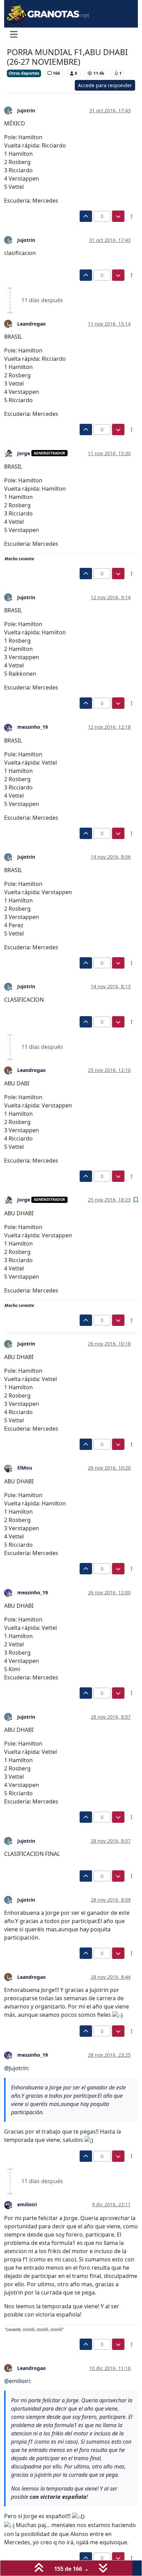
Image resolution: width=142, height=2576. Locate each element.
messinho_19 (33, 727)
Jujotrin (26, 110)
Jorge (24, 453)
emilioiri (27, 2204)
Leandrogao (32, 324)
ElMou (25, 1468)
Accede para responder (105, 85)
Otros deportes (24, 73)
